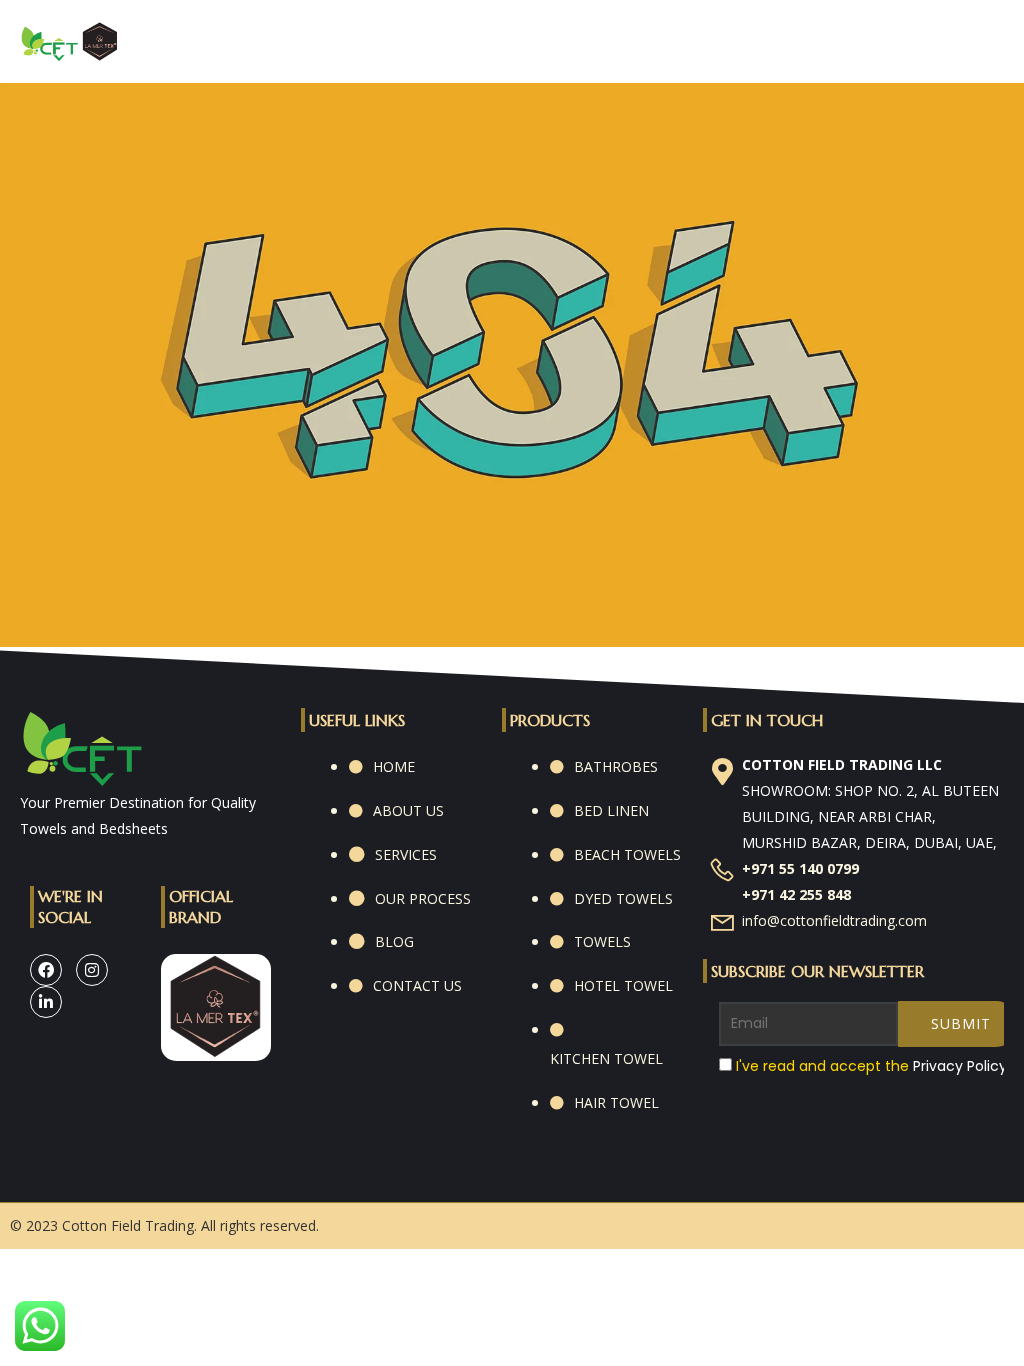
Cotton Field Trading (128, 1225)
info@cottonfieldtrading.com (834, 920)
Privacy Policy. (961, 1066)
